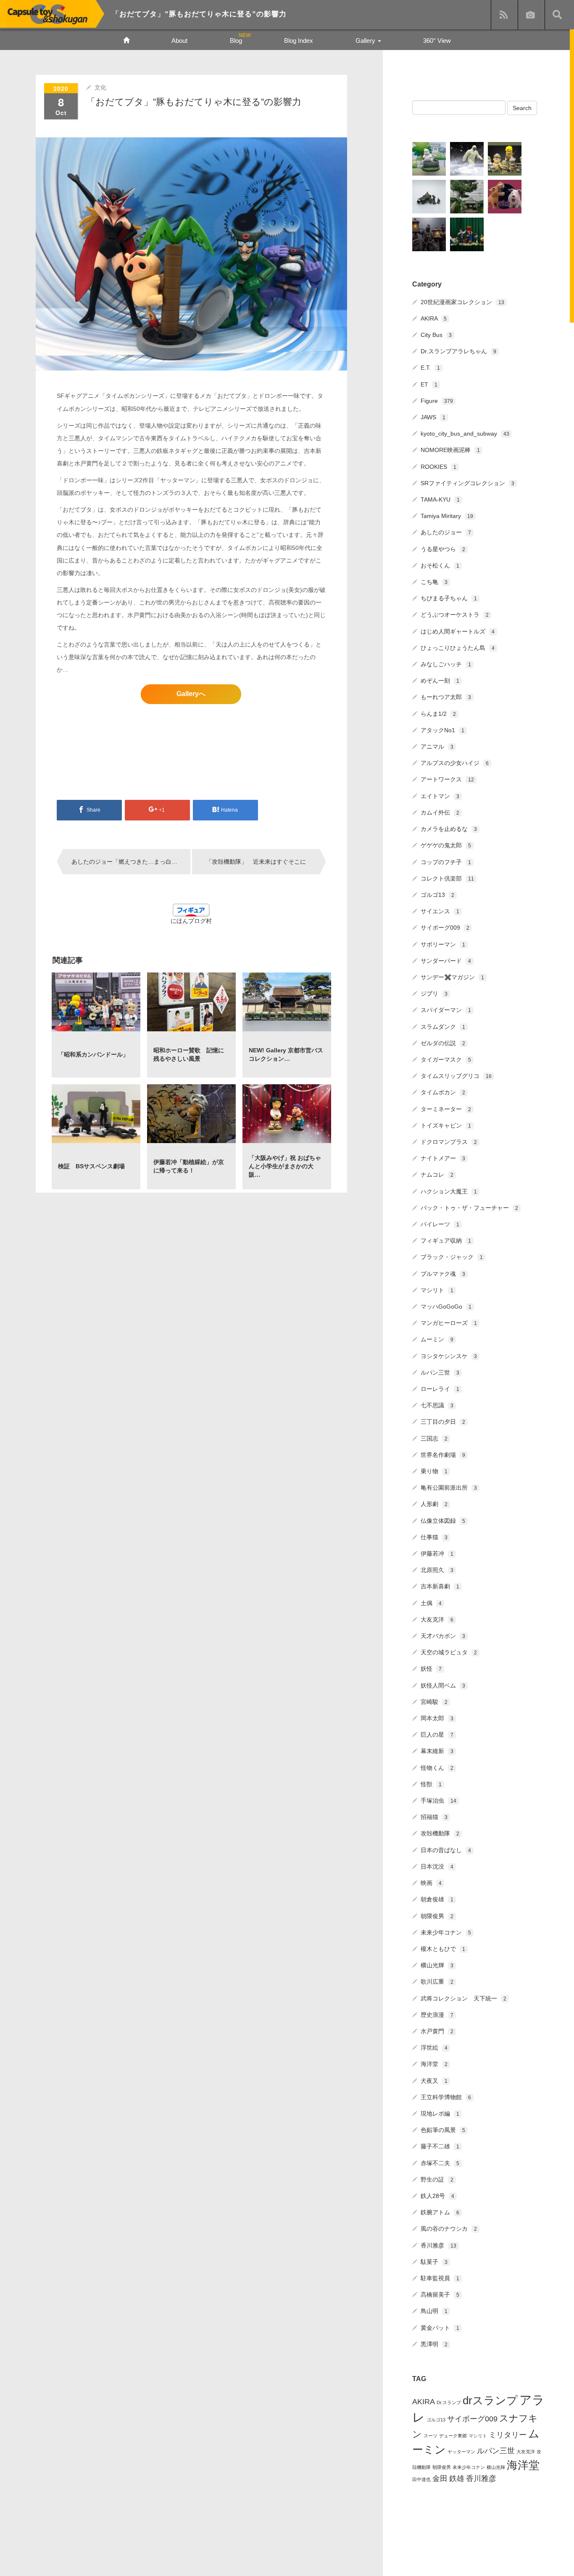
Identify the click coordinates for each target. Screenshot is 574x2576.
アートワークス (447, 779)
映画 (431, 1883)
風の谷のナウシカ (449, 2229)
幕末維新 (437, 1751)
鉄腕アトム (440, 2212)
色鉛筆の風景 (443, 2130)
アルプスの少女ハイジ (455, 763)
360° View (437, 41)
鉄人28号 (437, 2196)
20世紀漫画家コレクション (462, 302)
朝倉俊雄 (437, 1899)
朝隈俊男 (437, 1916)
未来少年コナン (446, 1932)
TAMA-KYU (440, 499)
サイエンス (440, 911)
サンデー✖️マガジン (452, 977)
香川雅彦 (438, 2245)
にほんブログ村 (191, 921)
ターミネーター (446, 1109)
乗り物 (434, 1471)
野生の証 (437, 2179)
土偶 (431, 1603)
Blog (236, 41)
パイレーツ (440, 1224)
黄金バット (440, 2328)
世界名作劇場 (443, 1455)
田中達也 (421, 2479)
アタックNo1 (442, 730)
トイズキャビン (446, 1125)
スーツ (430, 2436)
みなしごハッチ (446, 664)
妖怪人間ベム (443, 1685)
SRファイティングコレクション (467, 483)
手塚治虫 (438, 1801)
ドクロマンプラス (449, 1142)
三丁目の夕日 (443, 1422)
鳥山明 (434, 2311)
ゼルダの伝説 (443, 1043)
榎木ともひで (443, 1949)
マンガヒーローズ (449, 1323)
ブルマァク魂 (443, 1274)
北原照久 (437, 1570)
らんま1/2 (438, 714)
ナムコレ (437, 1175)
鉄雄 (457, 2479)
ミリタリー (508, 2435)
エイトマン (440, 796)
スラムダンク (443, 1027)
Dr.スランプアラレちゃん (458, 351)
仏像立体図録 (443, 1521)
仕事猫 (434, 1537)
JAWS (433, 417)
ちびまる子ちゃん (449, 598)
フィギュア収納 (446, 1241)
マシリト (437, 1290)
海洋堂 (434, 2064)
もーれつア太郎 (446, 697)
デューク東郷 (453, 2436)
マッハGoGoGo (446, 1306)
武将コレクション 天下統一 (463, 1998)
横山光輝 (437, 1965)
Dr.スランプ (449, 2403)
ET (429, 384)
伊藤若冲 (437, 1553)
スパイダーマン (446, 1010)
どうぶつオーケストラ (455, 615)
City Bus (436, 335)
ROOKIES (438, 467)
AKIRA (434, 318)
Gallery (366, 41)
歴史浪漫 (437, 2015)
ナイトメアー (443, 1158)
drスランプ (490, 2400)
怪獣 (431, 1784)
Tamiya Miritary (447, 516)
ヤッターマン (461, 2452)
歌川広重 (437, 1982)
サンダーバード (446, 961)
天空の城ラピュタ (449, 1652)
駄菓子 (434, 2262)
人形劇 (434, 1504)
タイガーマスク (446, 1059)
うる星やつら (443, 549)
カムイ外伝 (440, 812)
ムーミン (437, 1339)
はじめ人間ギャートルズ (458, 631)
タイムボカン (443, 1092)
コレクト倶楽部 (447, 878)
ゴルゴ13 (437, 895)
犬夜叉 (434, 2081)
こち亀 (434, 582)
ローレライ (440, 1389)
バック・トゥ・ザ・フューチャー (469, 1208)
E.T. (430, 368)
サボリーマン (443, 944)
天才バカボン (443, 1636)
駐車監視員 (440, 2278)
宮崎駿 (434, 1702)
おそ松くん (440, 565)
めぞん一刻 (440, 681)
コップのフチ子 (446, 862)
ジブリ (434, 994)
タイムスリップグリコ (456, 1076)
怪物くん (437, 1768)
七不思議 (437, 1405)
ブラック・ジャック (452, 1257)
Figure (437, 401)
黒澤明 (434, 2344)
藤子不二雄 (440, 2146)
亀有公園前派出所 (449, 1488)
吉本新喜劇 (440, 1586)
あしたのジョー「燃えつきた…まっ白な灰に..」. (131, 862)
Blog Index (299, 41)
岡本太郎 (437, 1718)
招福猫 (434, 1817)
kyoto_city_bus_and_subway (465, 434)
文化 (100, 87)
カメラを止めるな (449, 829)
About (179, 41)
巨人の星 (437, 1735)
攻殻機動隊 (440, 1833)
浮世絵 (434, 2048)
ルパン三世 (440, 1372)
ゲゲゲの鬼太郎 (446, 845)
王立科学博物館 (446, 2097)
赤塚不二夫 (440, 2163)
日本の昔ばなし (446, 1850)
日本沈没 (437, 1866)
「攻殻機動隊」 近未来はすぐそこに (256, 862)
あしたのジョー (446, 532)
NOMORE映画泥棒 (450, 450)
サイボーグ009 (445, 928)
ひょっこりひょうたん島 (458, 648)
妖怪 (431, 1669)
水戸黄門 (437, 2031)
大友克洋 (437, 1619)
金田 (440, 2479)
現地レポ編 (440, 2113)
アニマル (437, 747)
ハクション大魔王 (449, 1191)
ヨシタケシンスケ (449, 1356)
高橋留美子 (440, 2295)
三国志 (434, 1438)
